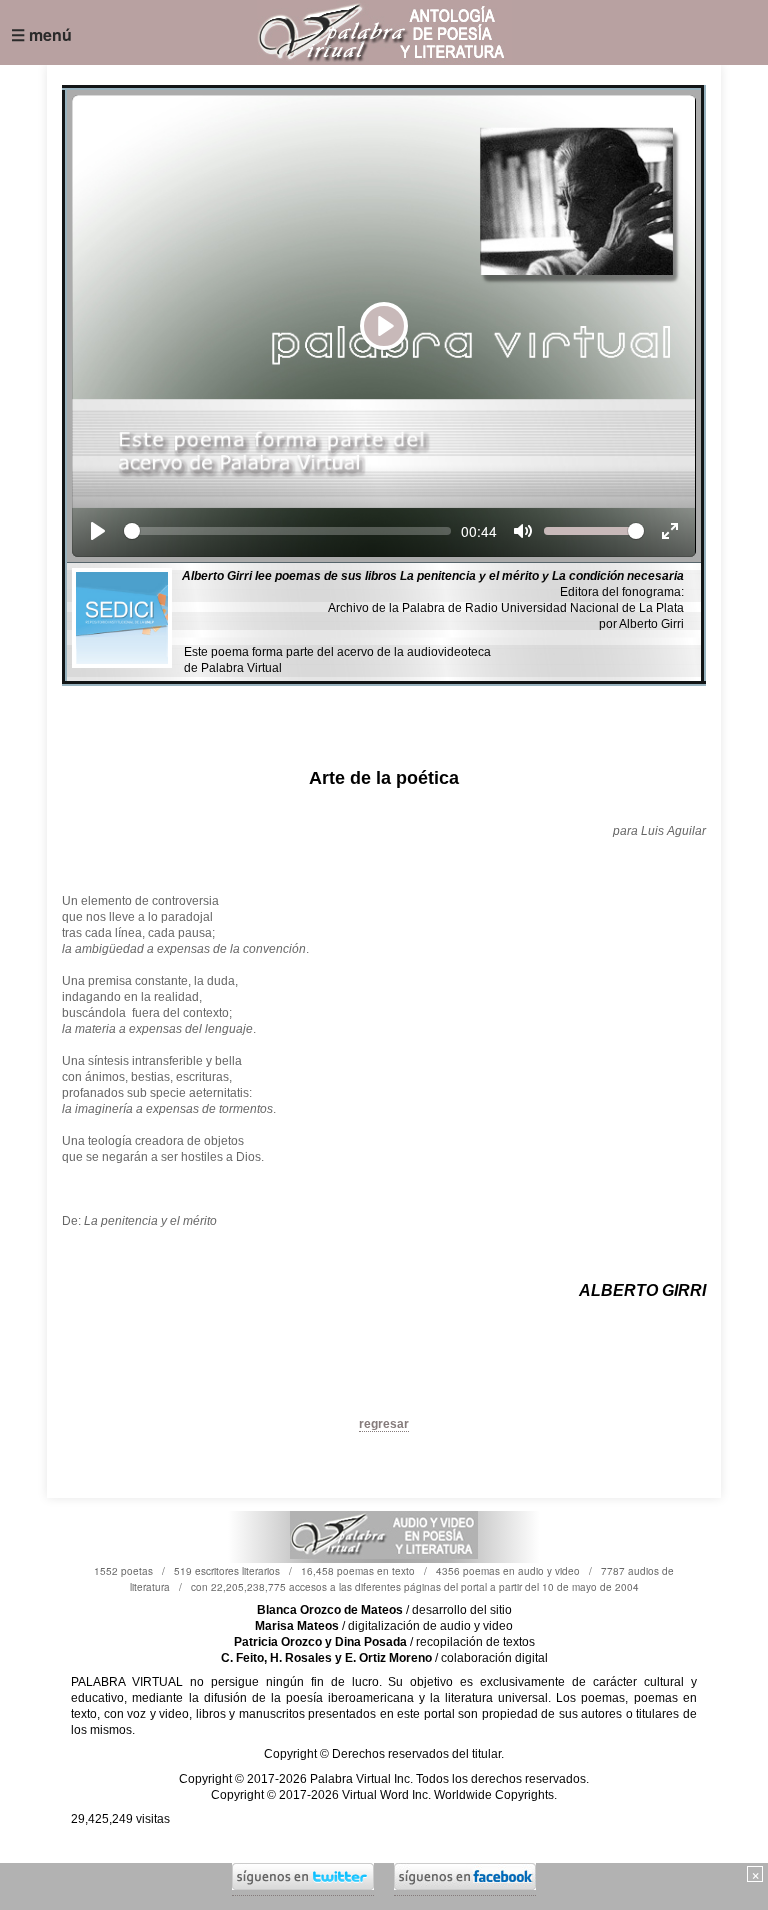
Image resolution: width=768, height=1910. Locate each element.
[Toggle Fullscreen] (670, 531)
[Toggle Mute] (523, 531)
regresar (384, 1424)
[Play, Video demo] (98, 531)
